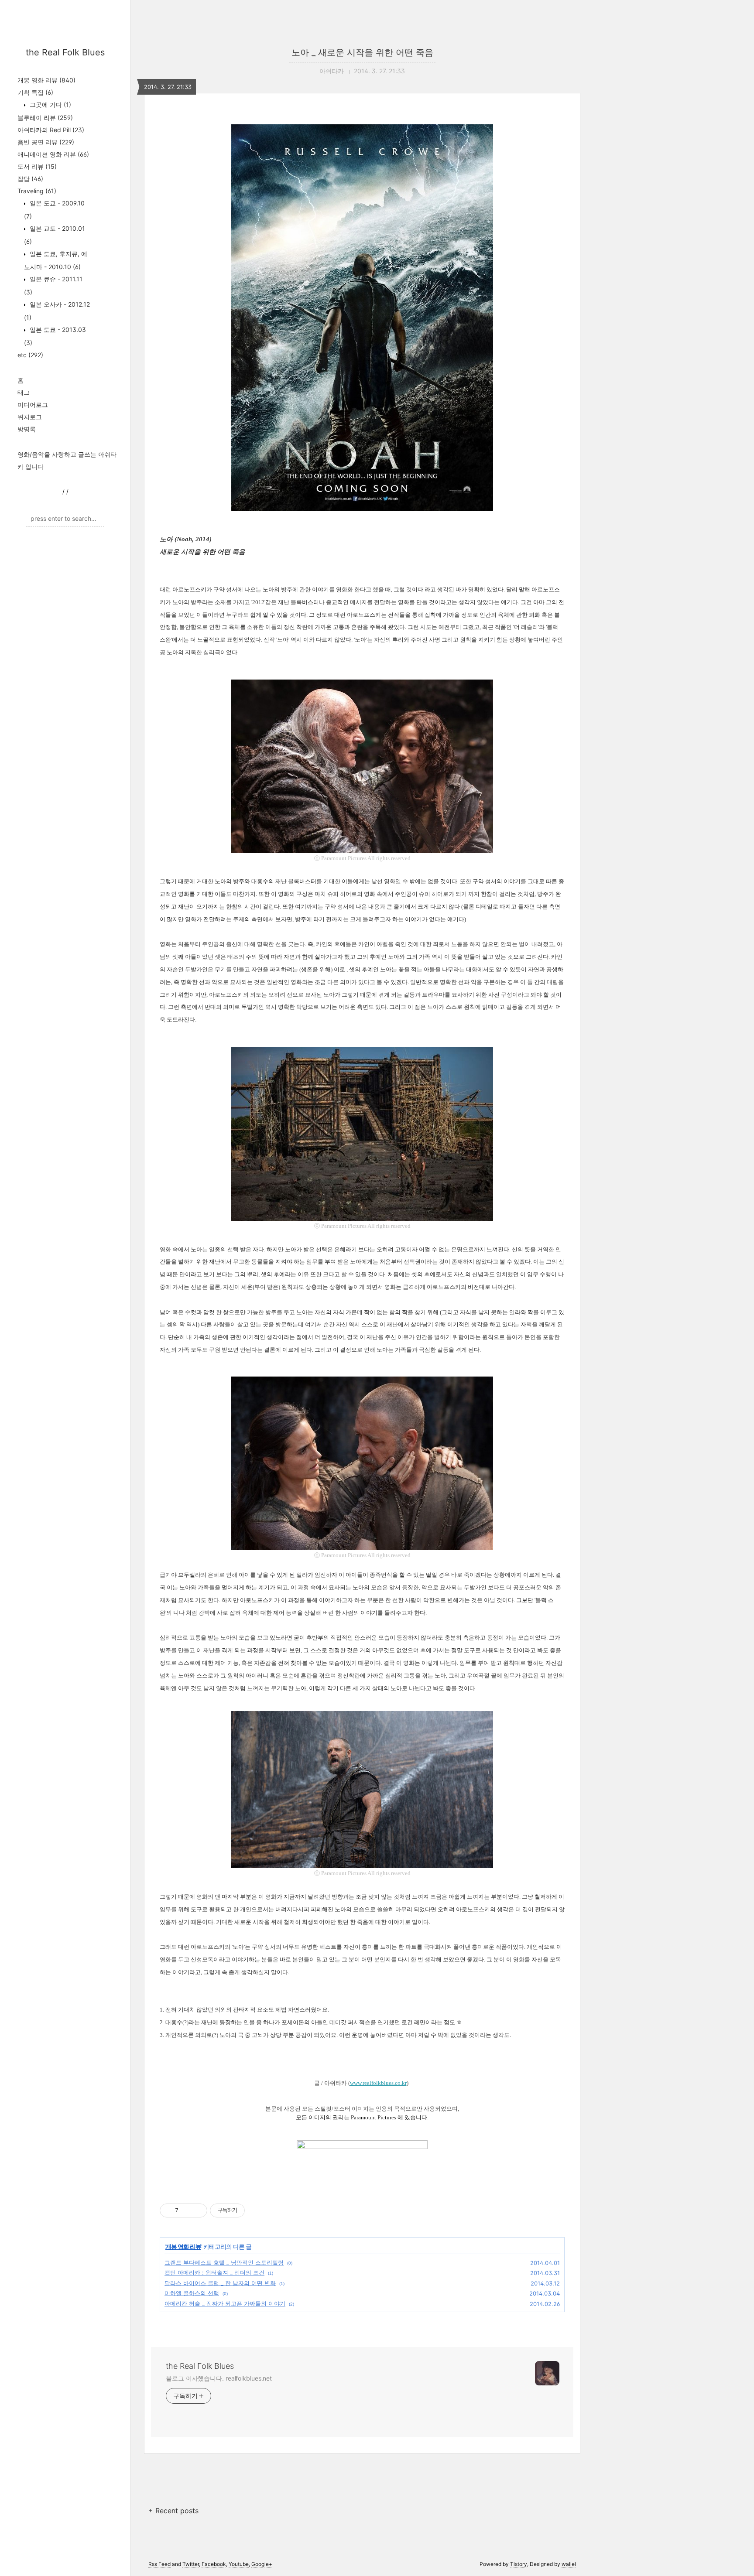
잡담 (30, 179)
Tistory (519, 2564)
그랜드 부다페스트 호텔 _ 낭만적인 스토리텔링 (224, 2262)
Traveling (37, 191)
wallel (569, 2564)
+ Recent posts (173, 2511)
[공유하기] (187, 2210)
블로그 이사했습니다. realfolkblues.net (219, 2378)
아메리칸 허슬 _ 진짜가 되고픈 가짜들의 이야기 (225, 2303)
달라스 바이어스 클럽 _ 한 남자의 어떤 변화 (220, 2283)
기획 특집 (35, 92)
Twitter (191, 2564)
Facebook (214, 2564)
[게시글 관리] (197, 2210)
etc (30, 355)
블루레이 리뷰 (45, 118)
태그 (24, 392)
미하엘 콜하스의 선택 (192, 2293)
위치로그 (30, 417)
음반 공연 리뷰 (46, 142)
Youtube (239, 2564)
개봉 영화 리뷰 (46, 80)
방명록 (27, 429)
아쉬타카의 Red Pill (51, 130)
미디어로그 (33, 405)
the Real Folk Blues (65, 52)
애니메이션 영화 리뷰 (53, 154)
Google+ (262, 2564)
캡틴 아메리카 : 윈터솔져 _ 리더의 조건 (214, 2272)
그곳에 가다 (50, 104)
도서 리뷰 (37, 166)
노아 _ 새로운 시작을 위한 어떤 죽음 (362, 52)
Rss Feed (159, 2564)
